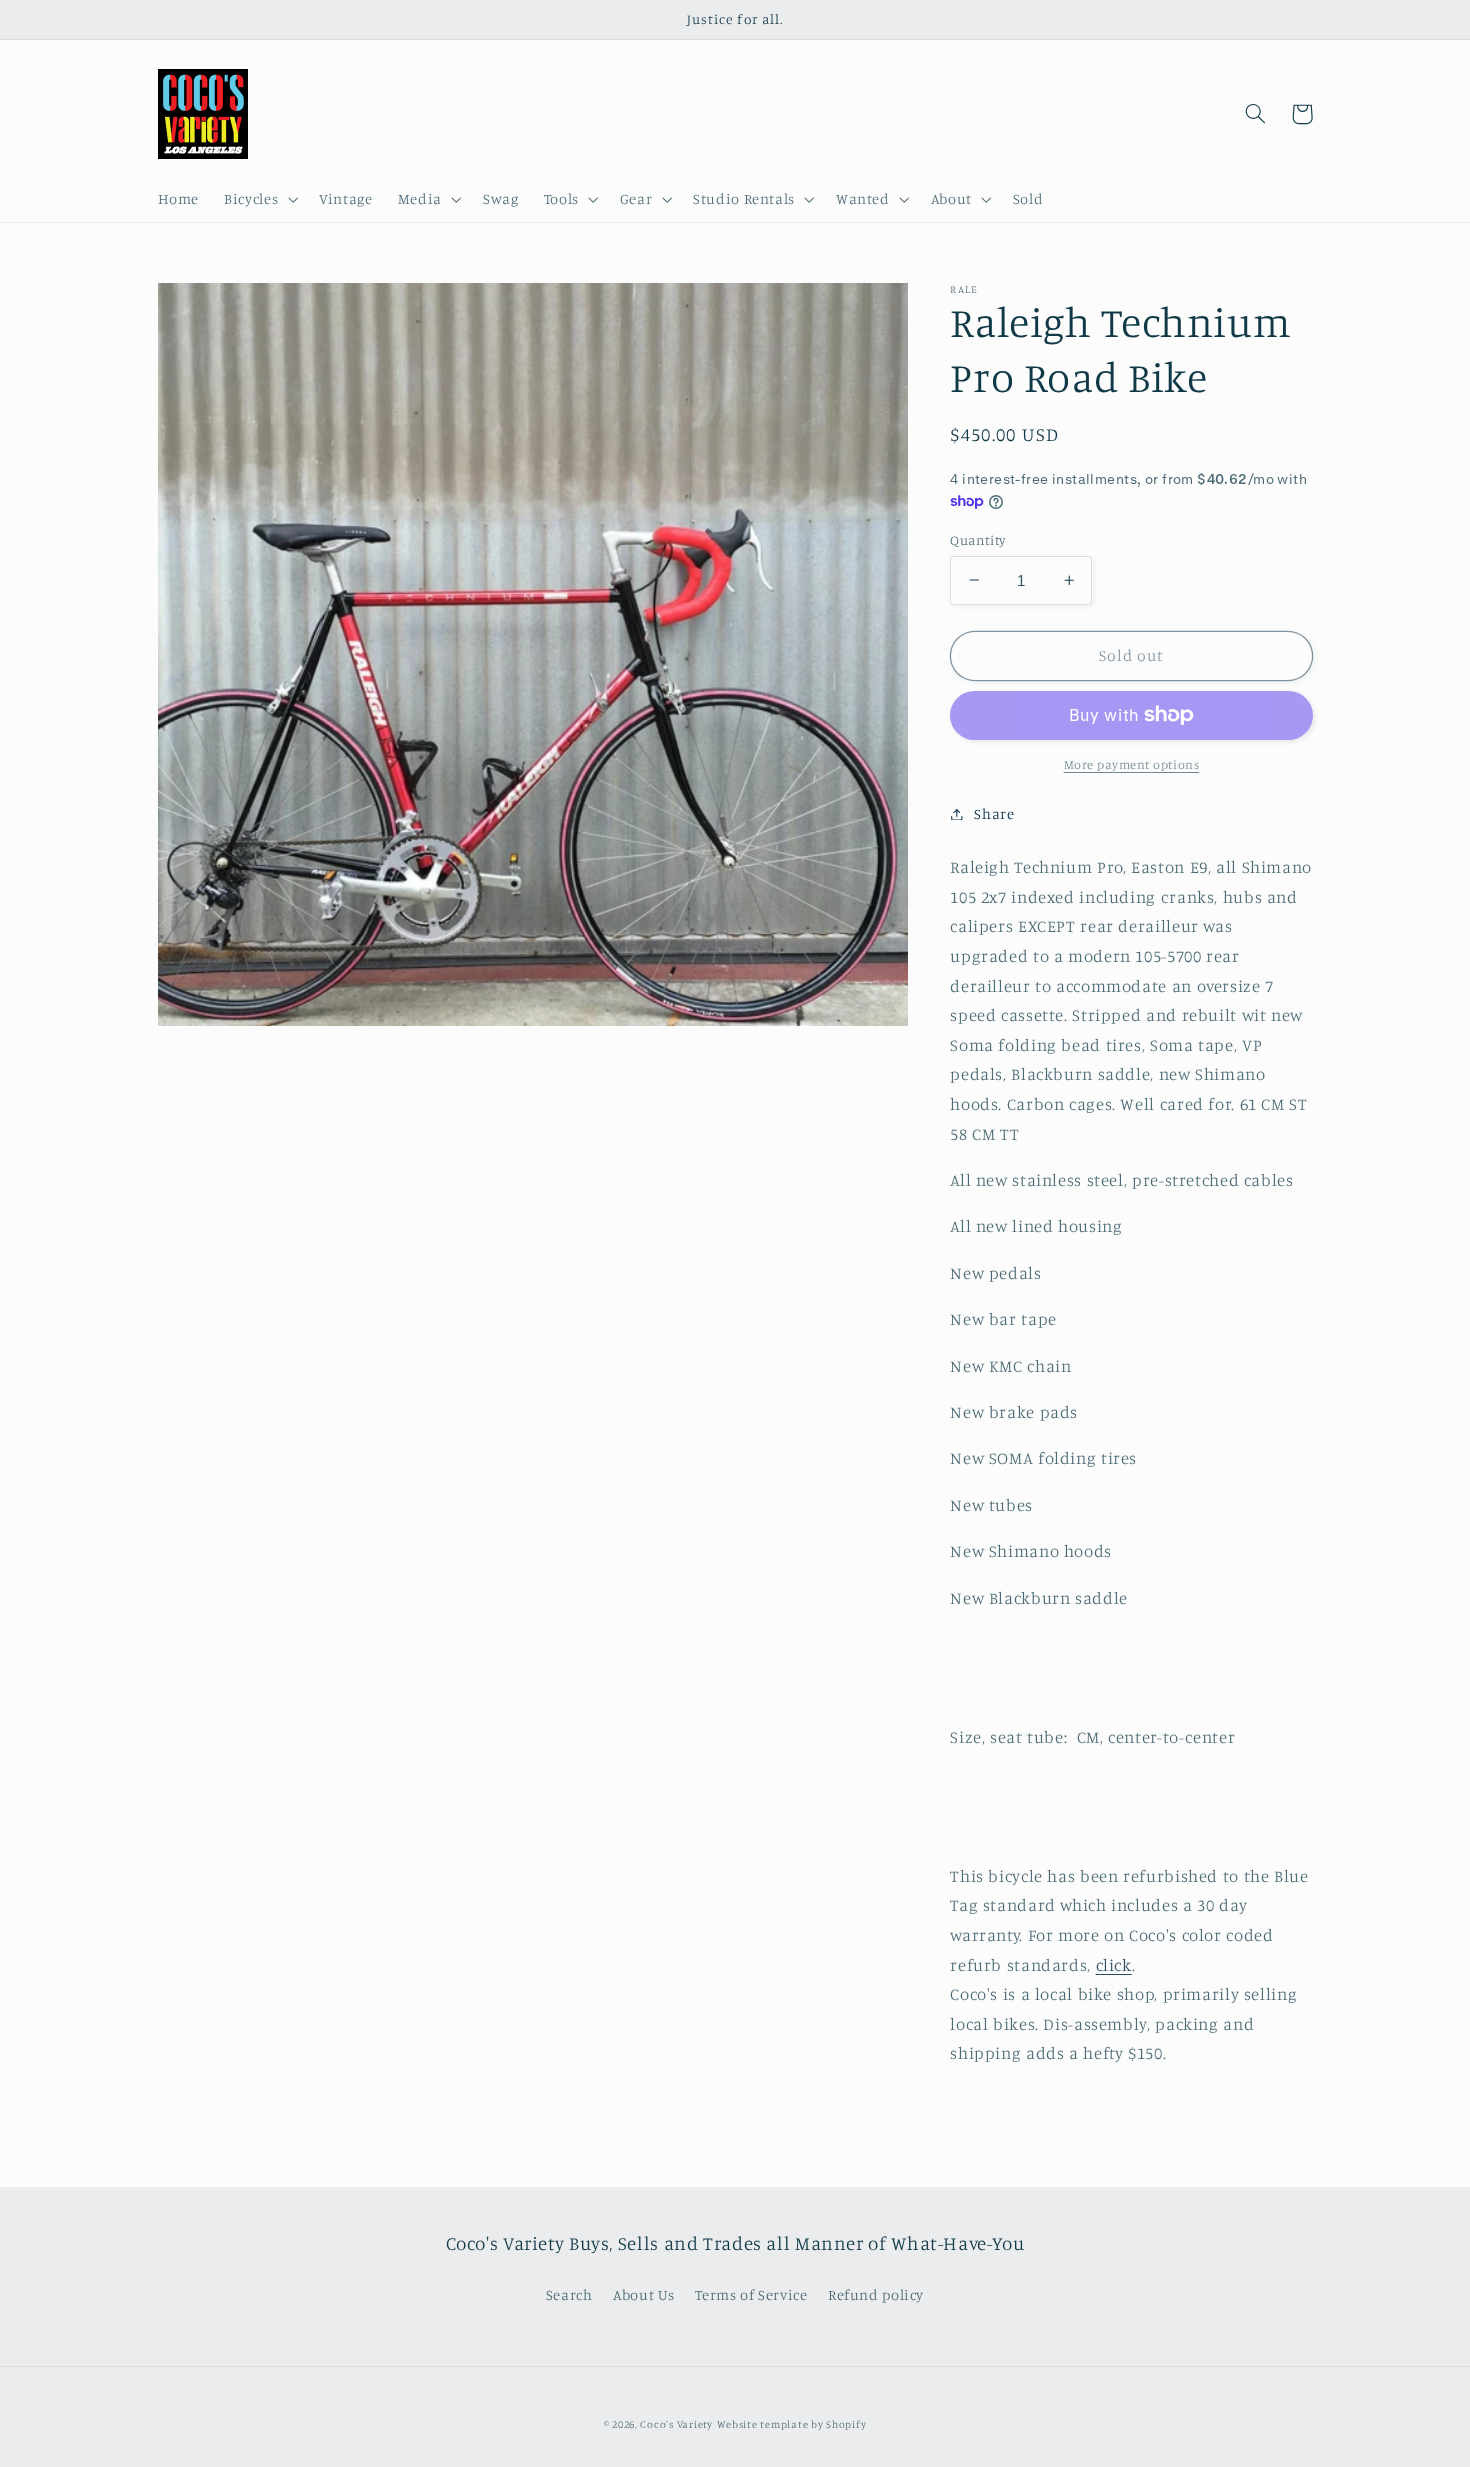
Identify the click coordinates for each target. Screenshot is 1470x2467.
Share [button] (994, 813)
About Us (644, 2294)
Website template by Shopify (792, 2424)
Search (569, 2294)
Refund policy (876, 2294)
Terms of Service (751, 2294)
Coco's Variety (676, 2424)
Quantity (977, 539)
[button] (259, 200)
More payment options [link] (1132, 764)
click (1114, 1964)
